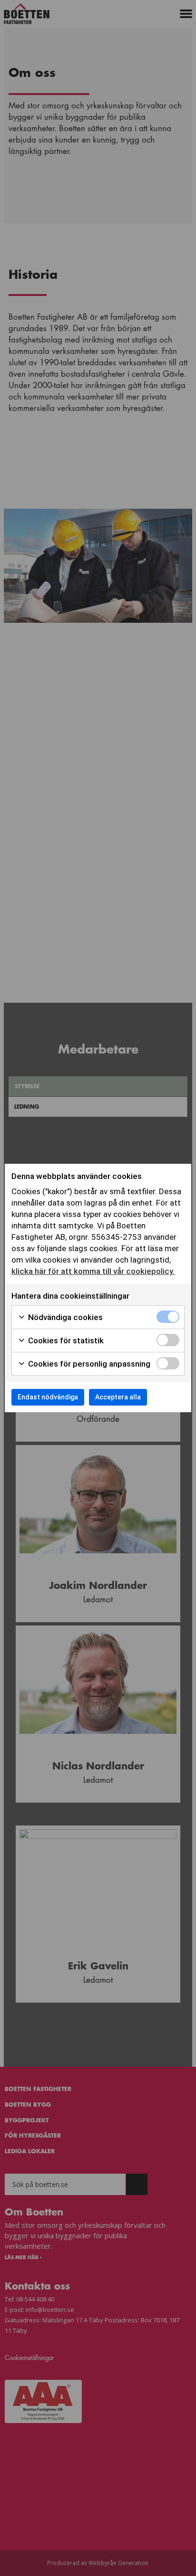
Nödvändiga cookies (64, 1317)
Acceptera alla (118, 1397)
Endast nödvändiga (48, 1397)
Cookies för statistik (65, 1340)
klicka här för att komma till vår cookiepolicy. (93, 1271)
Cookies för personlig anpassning (88, 1364)
